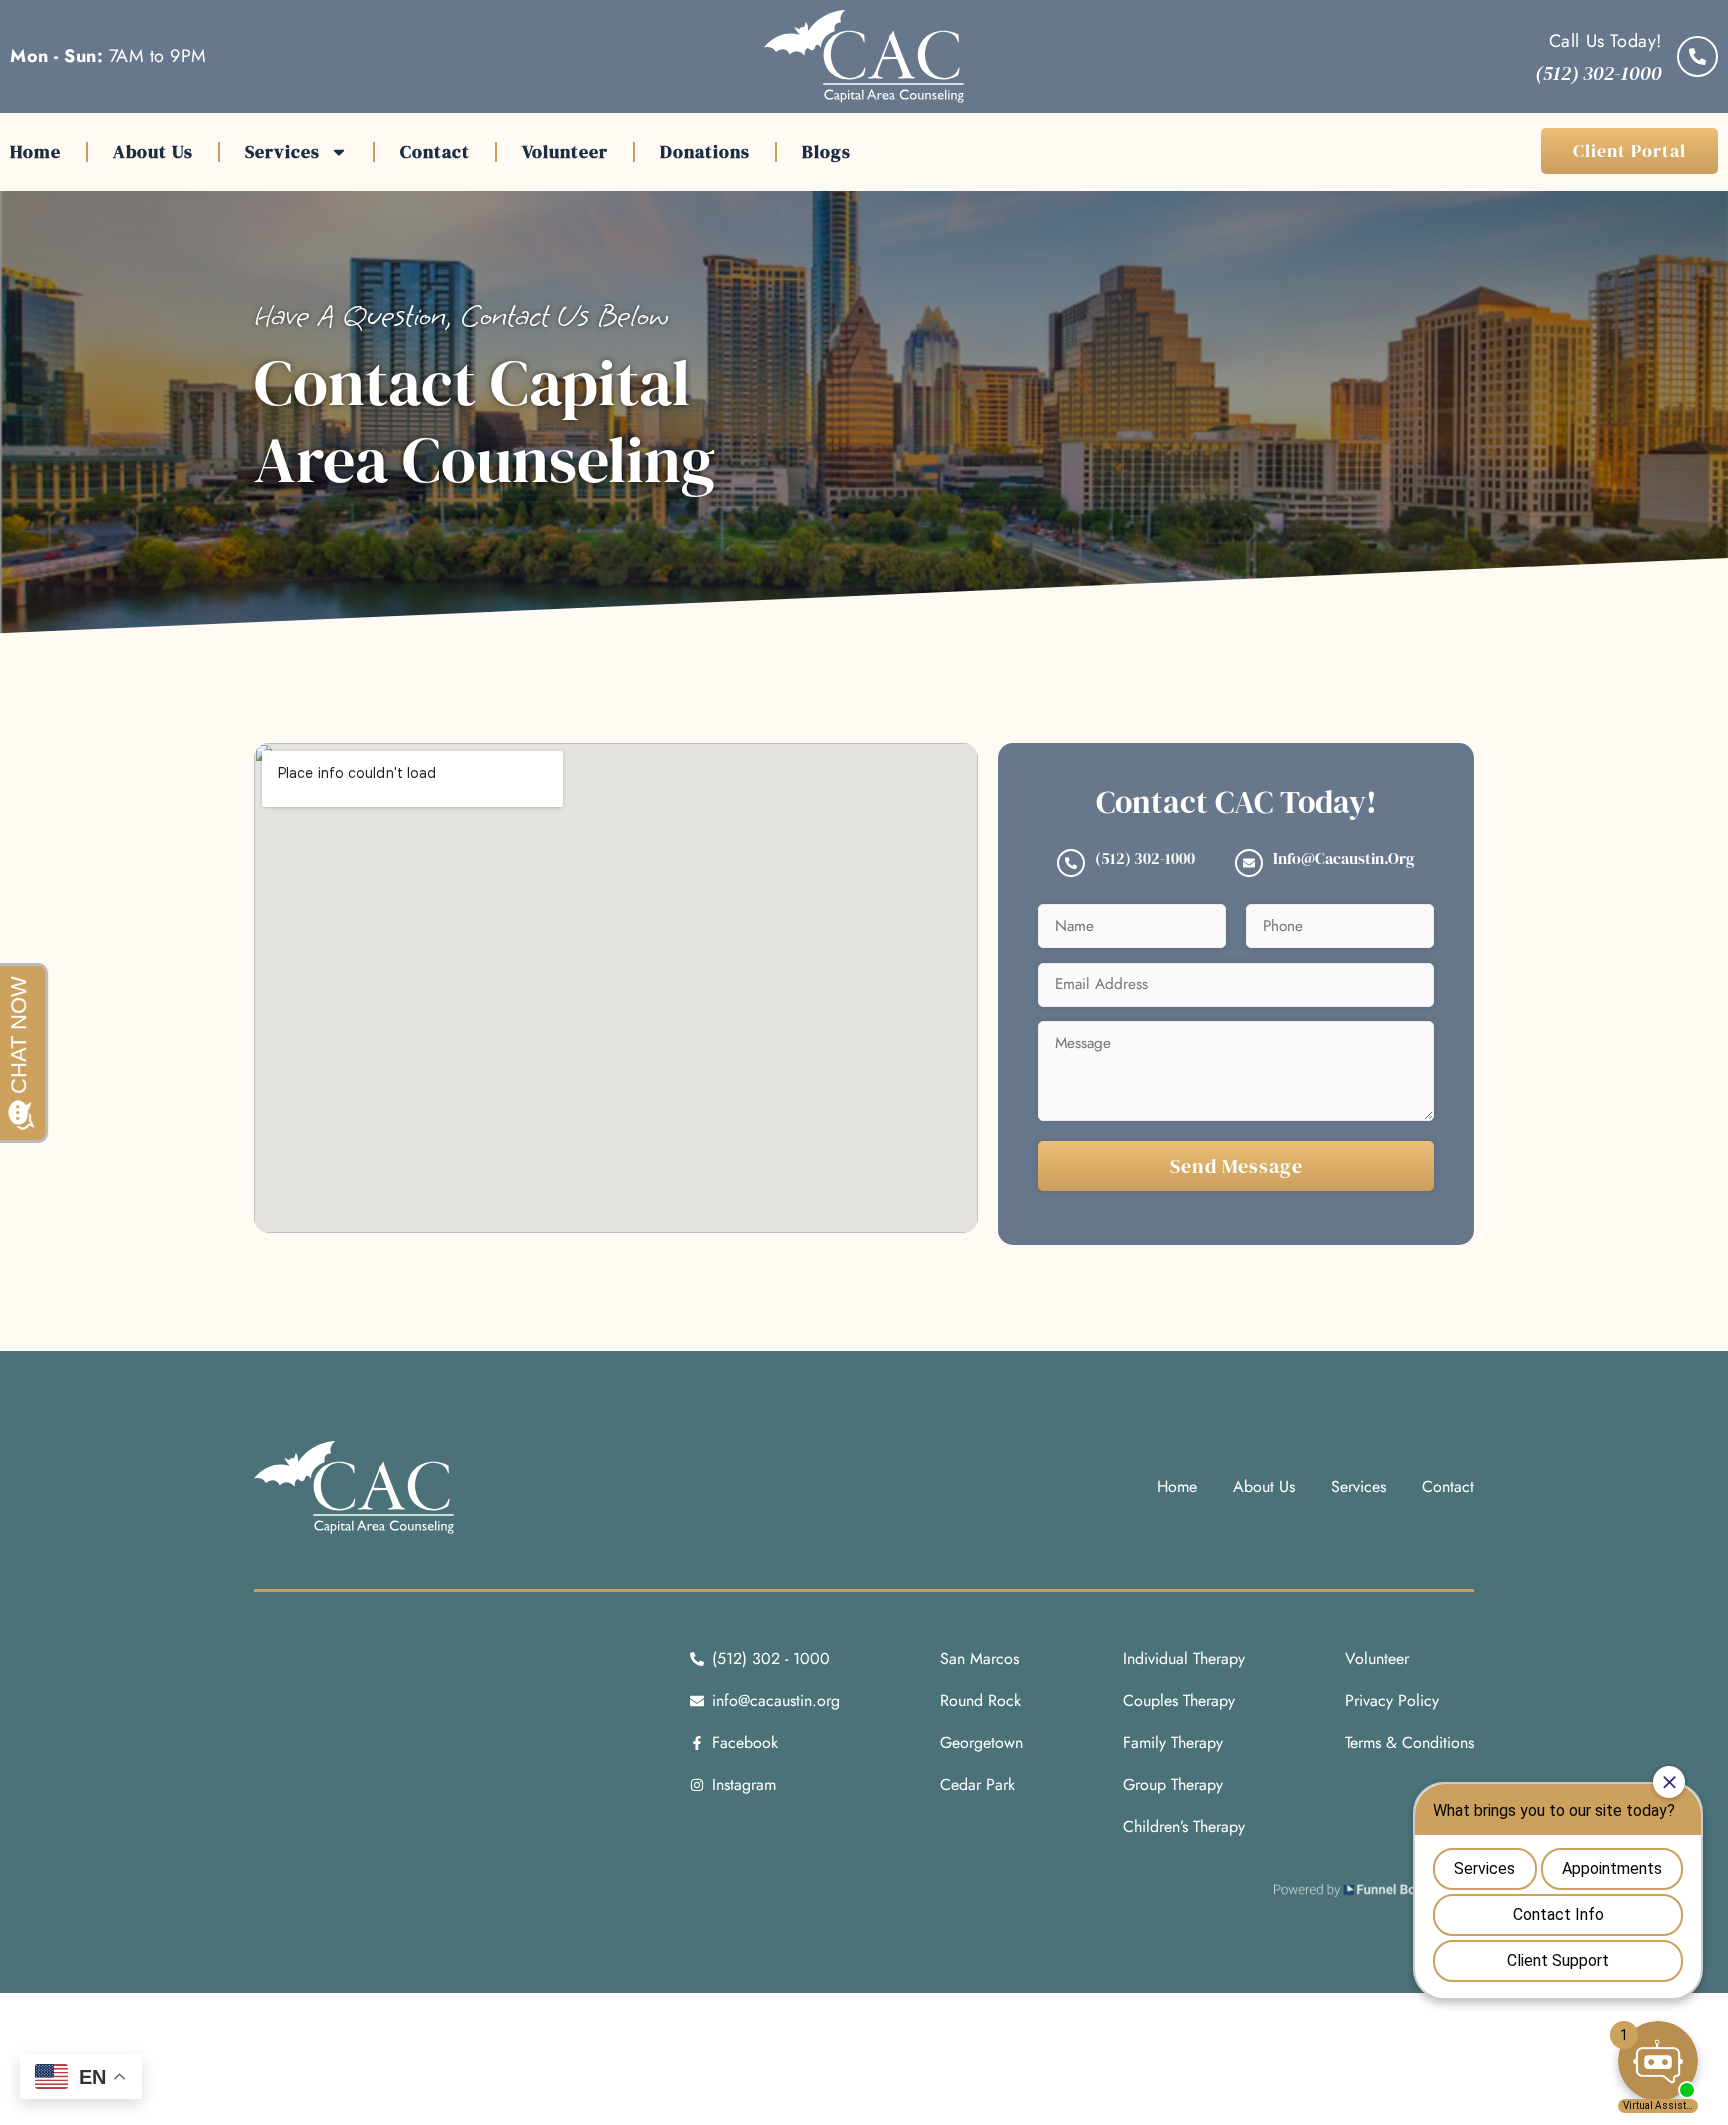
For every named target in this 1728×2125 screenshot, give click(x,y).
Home (35, 151)
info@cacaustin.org (1344, 858)
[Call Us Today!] (1697, 56)
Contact (435, 151)
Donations (705, 151)
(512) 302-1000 (1145, 858)
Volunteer (565, 151)
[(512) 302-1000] (1071, 863)
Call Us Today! (1605, 41)
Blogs (826, 151)
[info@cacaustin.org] (1249, 863)
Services (282, 151)
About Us (153, 151)
